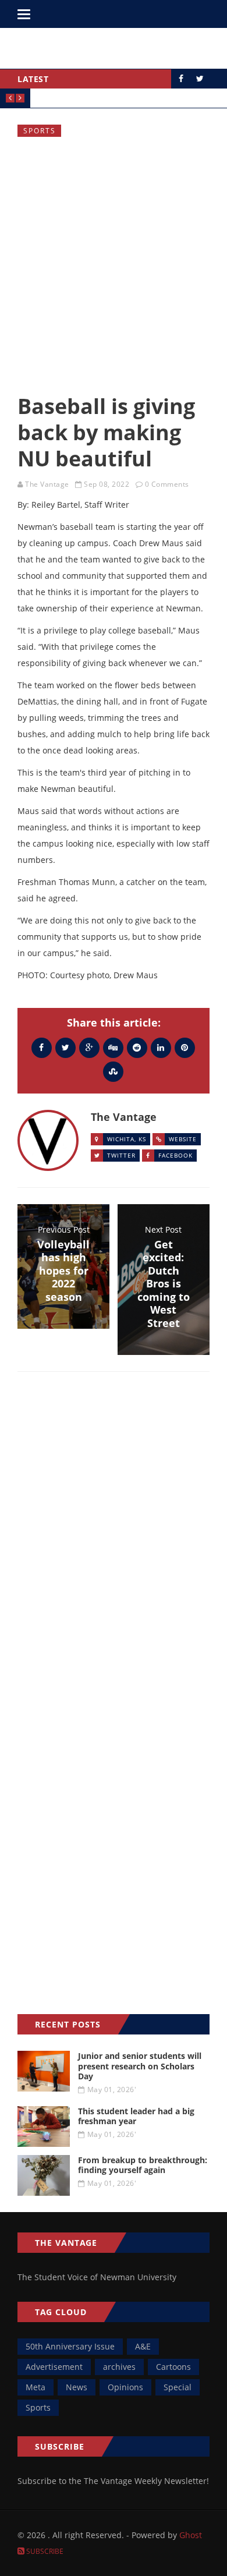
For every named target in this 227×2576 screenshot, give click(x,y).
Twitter (121, 1155)
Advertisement (54, 2367)
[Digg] (113, 1047)
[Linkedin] (161, 1047)
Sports (40, 131)
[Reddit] (137, 1047)
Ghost (191, 2535)
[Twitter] (65, 1047)
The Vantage (47, 484)
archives (119, 2367)
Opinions (125, 2387)
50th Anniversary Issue (70, 2346)
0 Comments (167, 484)
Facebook (175, 1155)
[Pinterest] (185, 1047)
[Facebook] (42, 1047)
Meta (36, 2387)
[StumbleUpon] (113, 1071)
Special (178, 2387)
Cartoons (173, 2367)
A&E (143, 2346)
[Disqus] (114, 1550)
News (77, 2387)
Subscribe (44, 2551)
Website (183, 1139)
